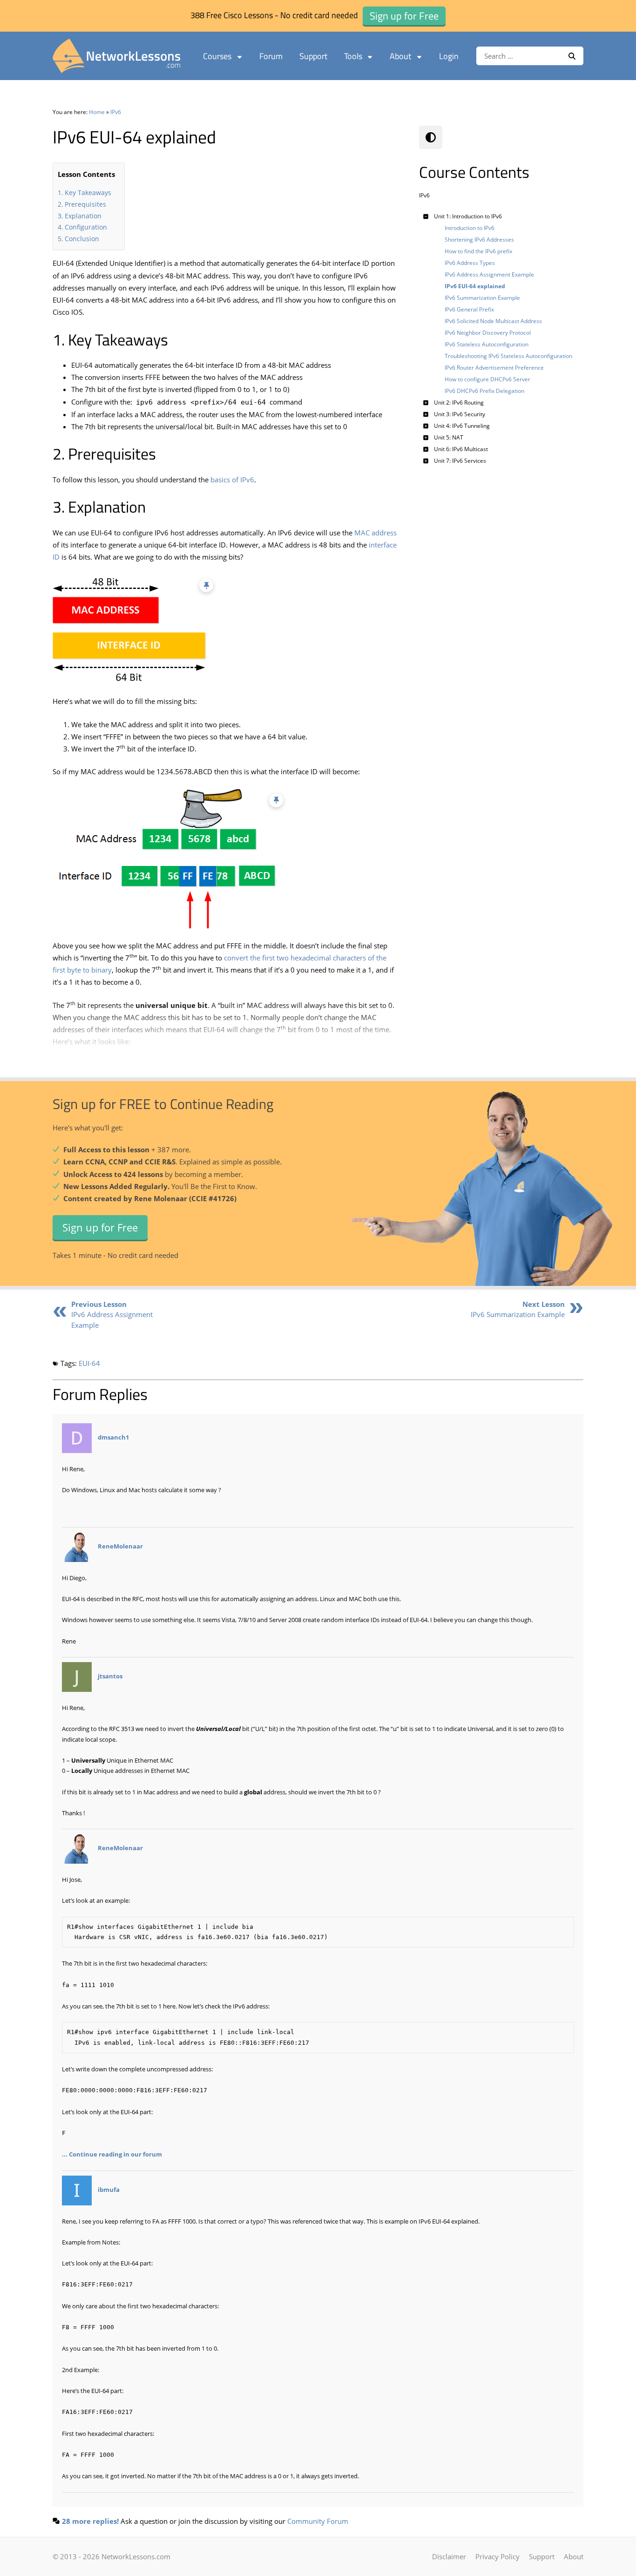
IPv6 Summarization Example (518, 1309)
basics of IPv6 (232, 480)
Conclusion (82, 239)
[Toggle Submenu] (426, 216)
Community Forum (318, 2521)
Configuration (86, 227)
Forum (271, 56)
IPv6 (116, 112)
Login (449, 56)
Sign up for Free (100, 1227)
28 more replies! (90, 2521)
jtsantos (110, 1676)
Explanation (83, 216)
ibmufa (109, 2190)
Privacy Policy (497, 2556)
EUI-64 (89, 1363)
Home (97, 112)
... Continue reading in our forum (112, 2154)
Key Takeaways (88, 193)
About (400, 56)
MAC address (376, 533)
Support (313, 56)
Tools (353, 56)
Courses (217, 56)
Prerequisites (85, 204)
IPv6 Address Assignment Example (112, 1315)
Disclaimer (449, 2556)
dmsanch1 (113, 1437)
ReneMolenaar (120, 1546)
